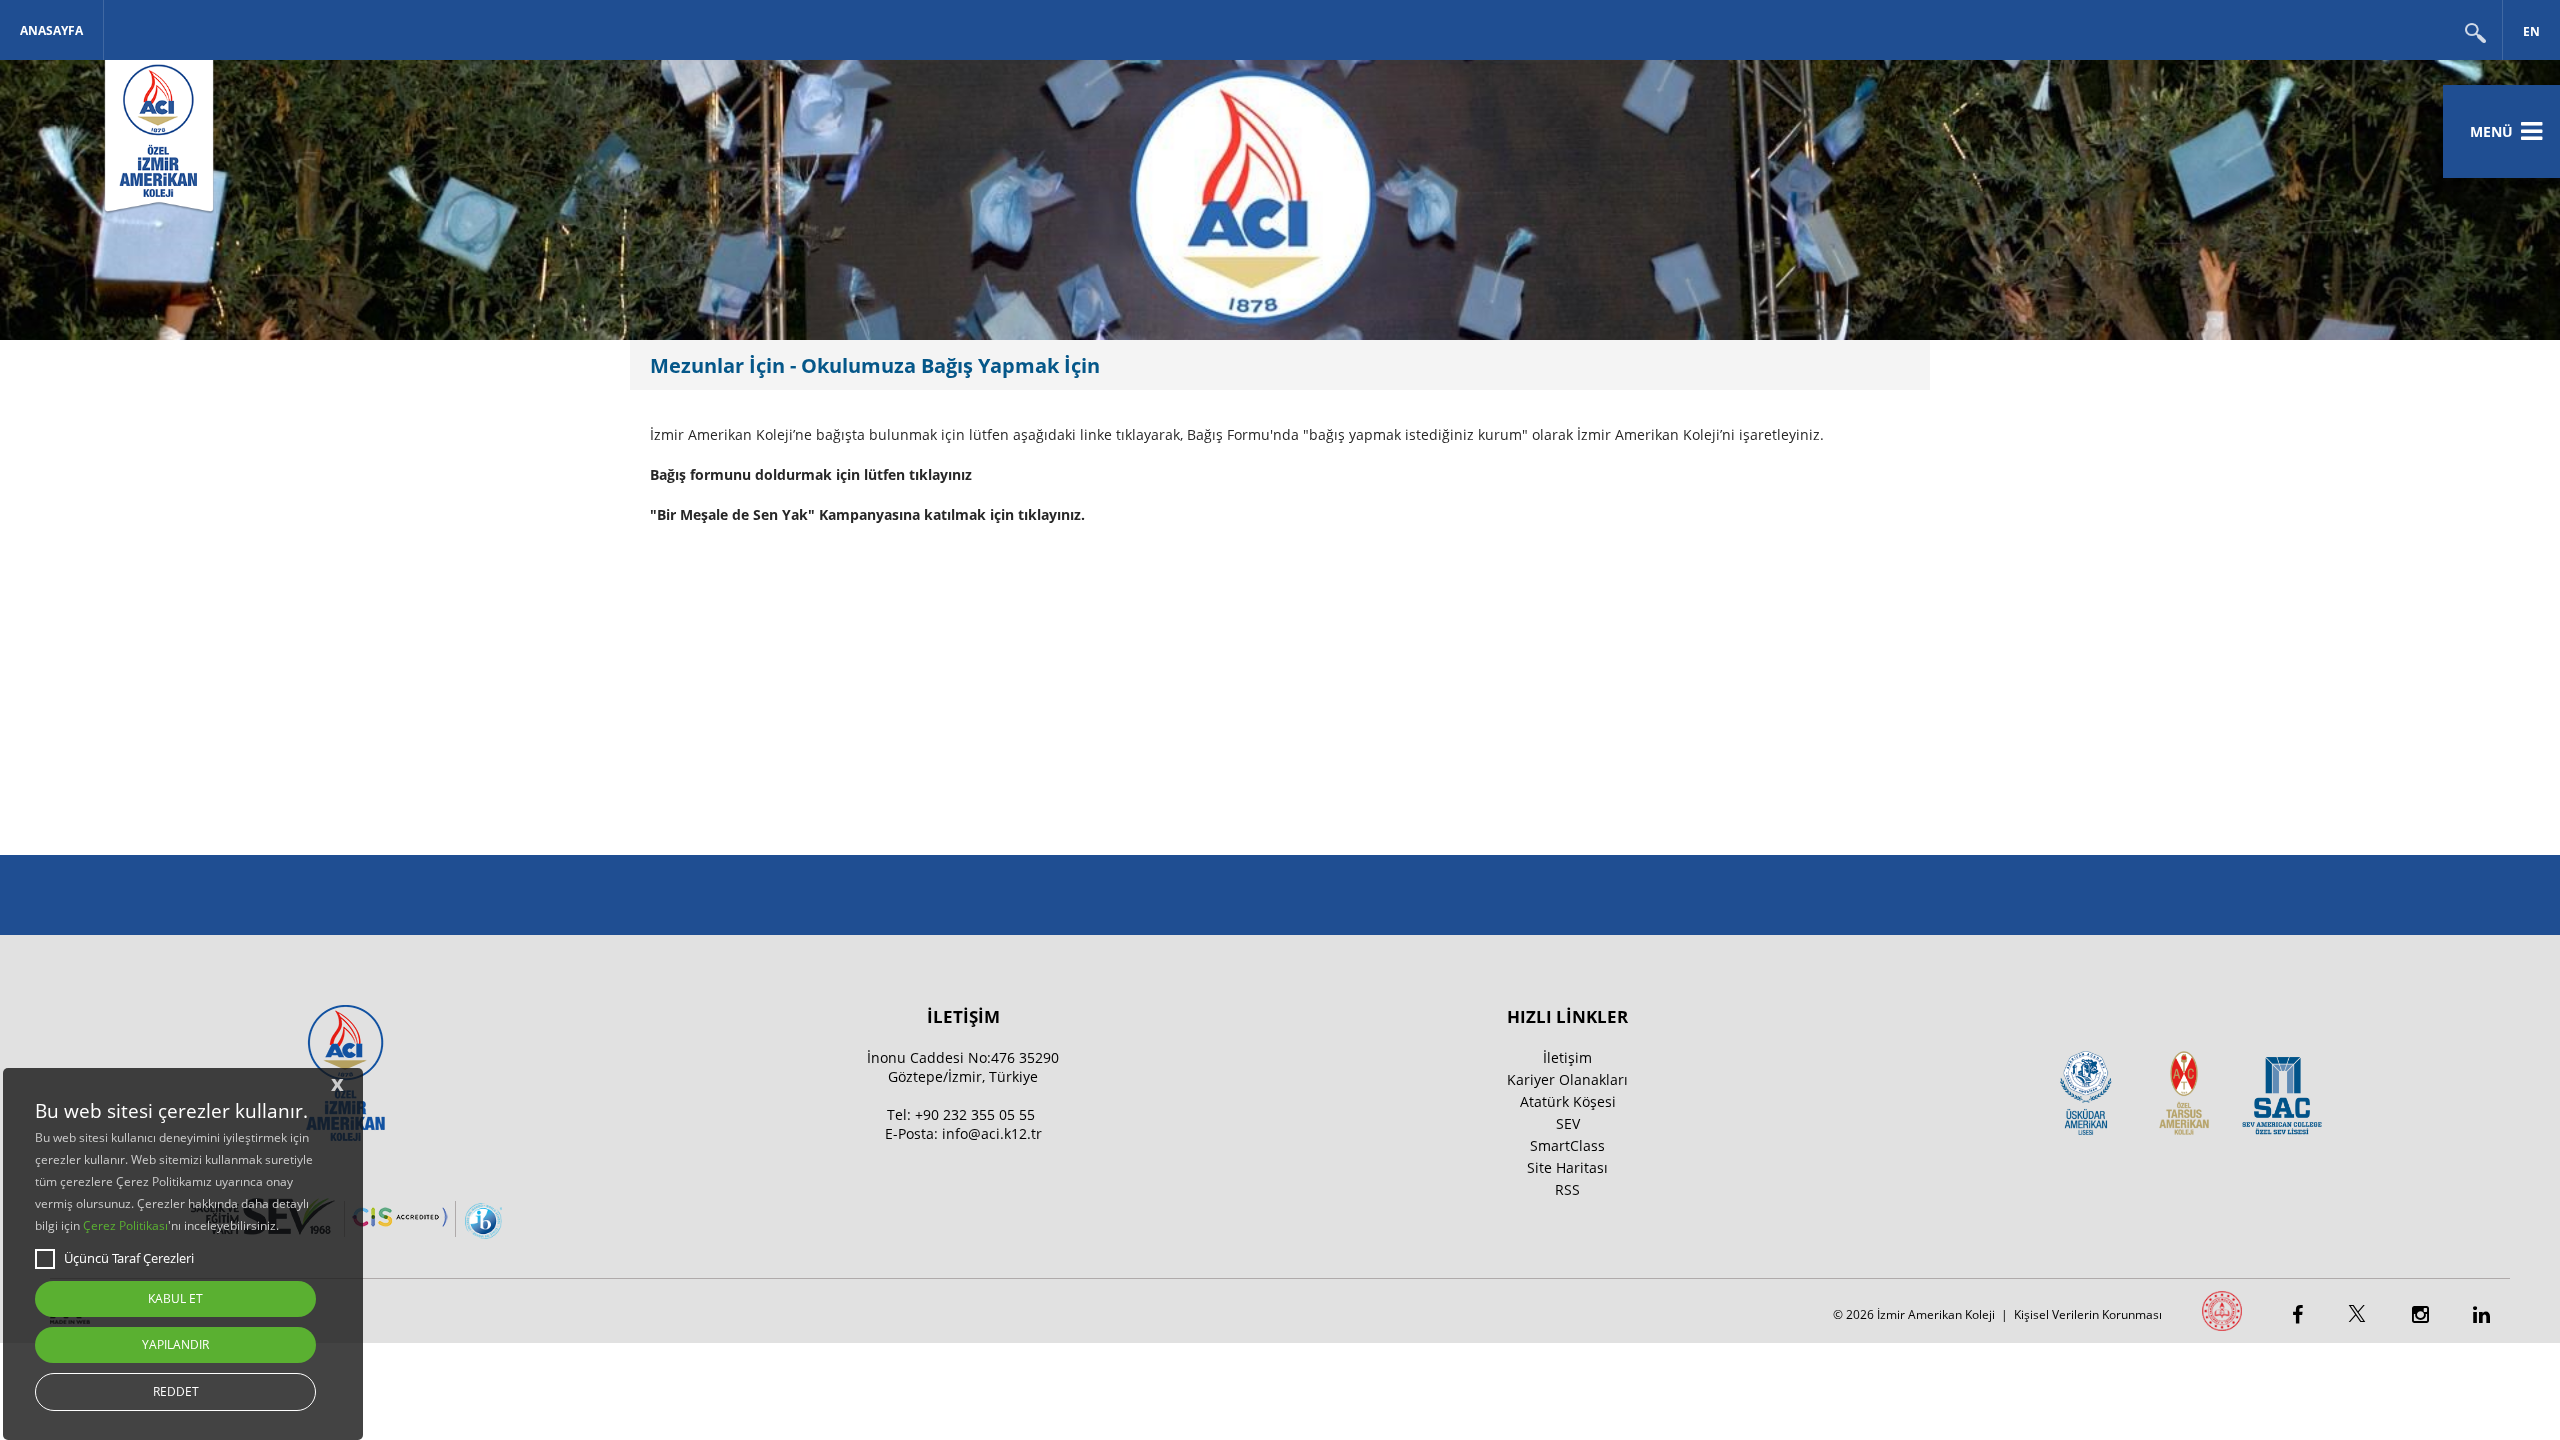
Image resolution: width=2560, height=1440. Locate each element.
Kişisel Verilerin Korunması (2088, 1314)
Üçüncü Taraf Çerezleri (129, 1258)
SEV (1568, 1123)
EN (2531, 31)
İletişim (1567, 1057)
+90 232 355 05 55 (975, 1114)
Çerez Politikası (125, 1225)
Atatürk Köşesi (1568, 1101)
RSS (1567, 1189)
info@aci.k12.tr (992, 1133)
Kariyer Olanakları (1567, 1079)
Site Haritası (1567, 1167)
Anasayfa (51, 30)
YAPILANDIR (175, 1344)
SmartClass (1567, 1145)
